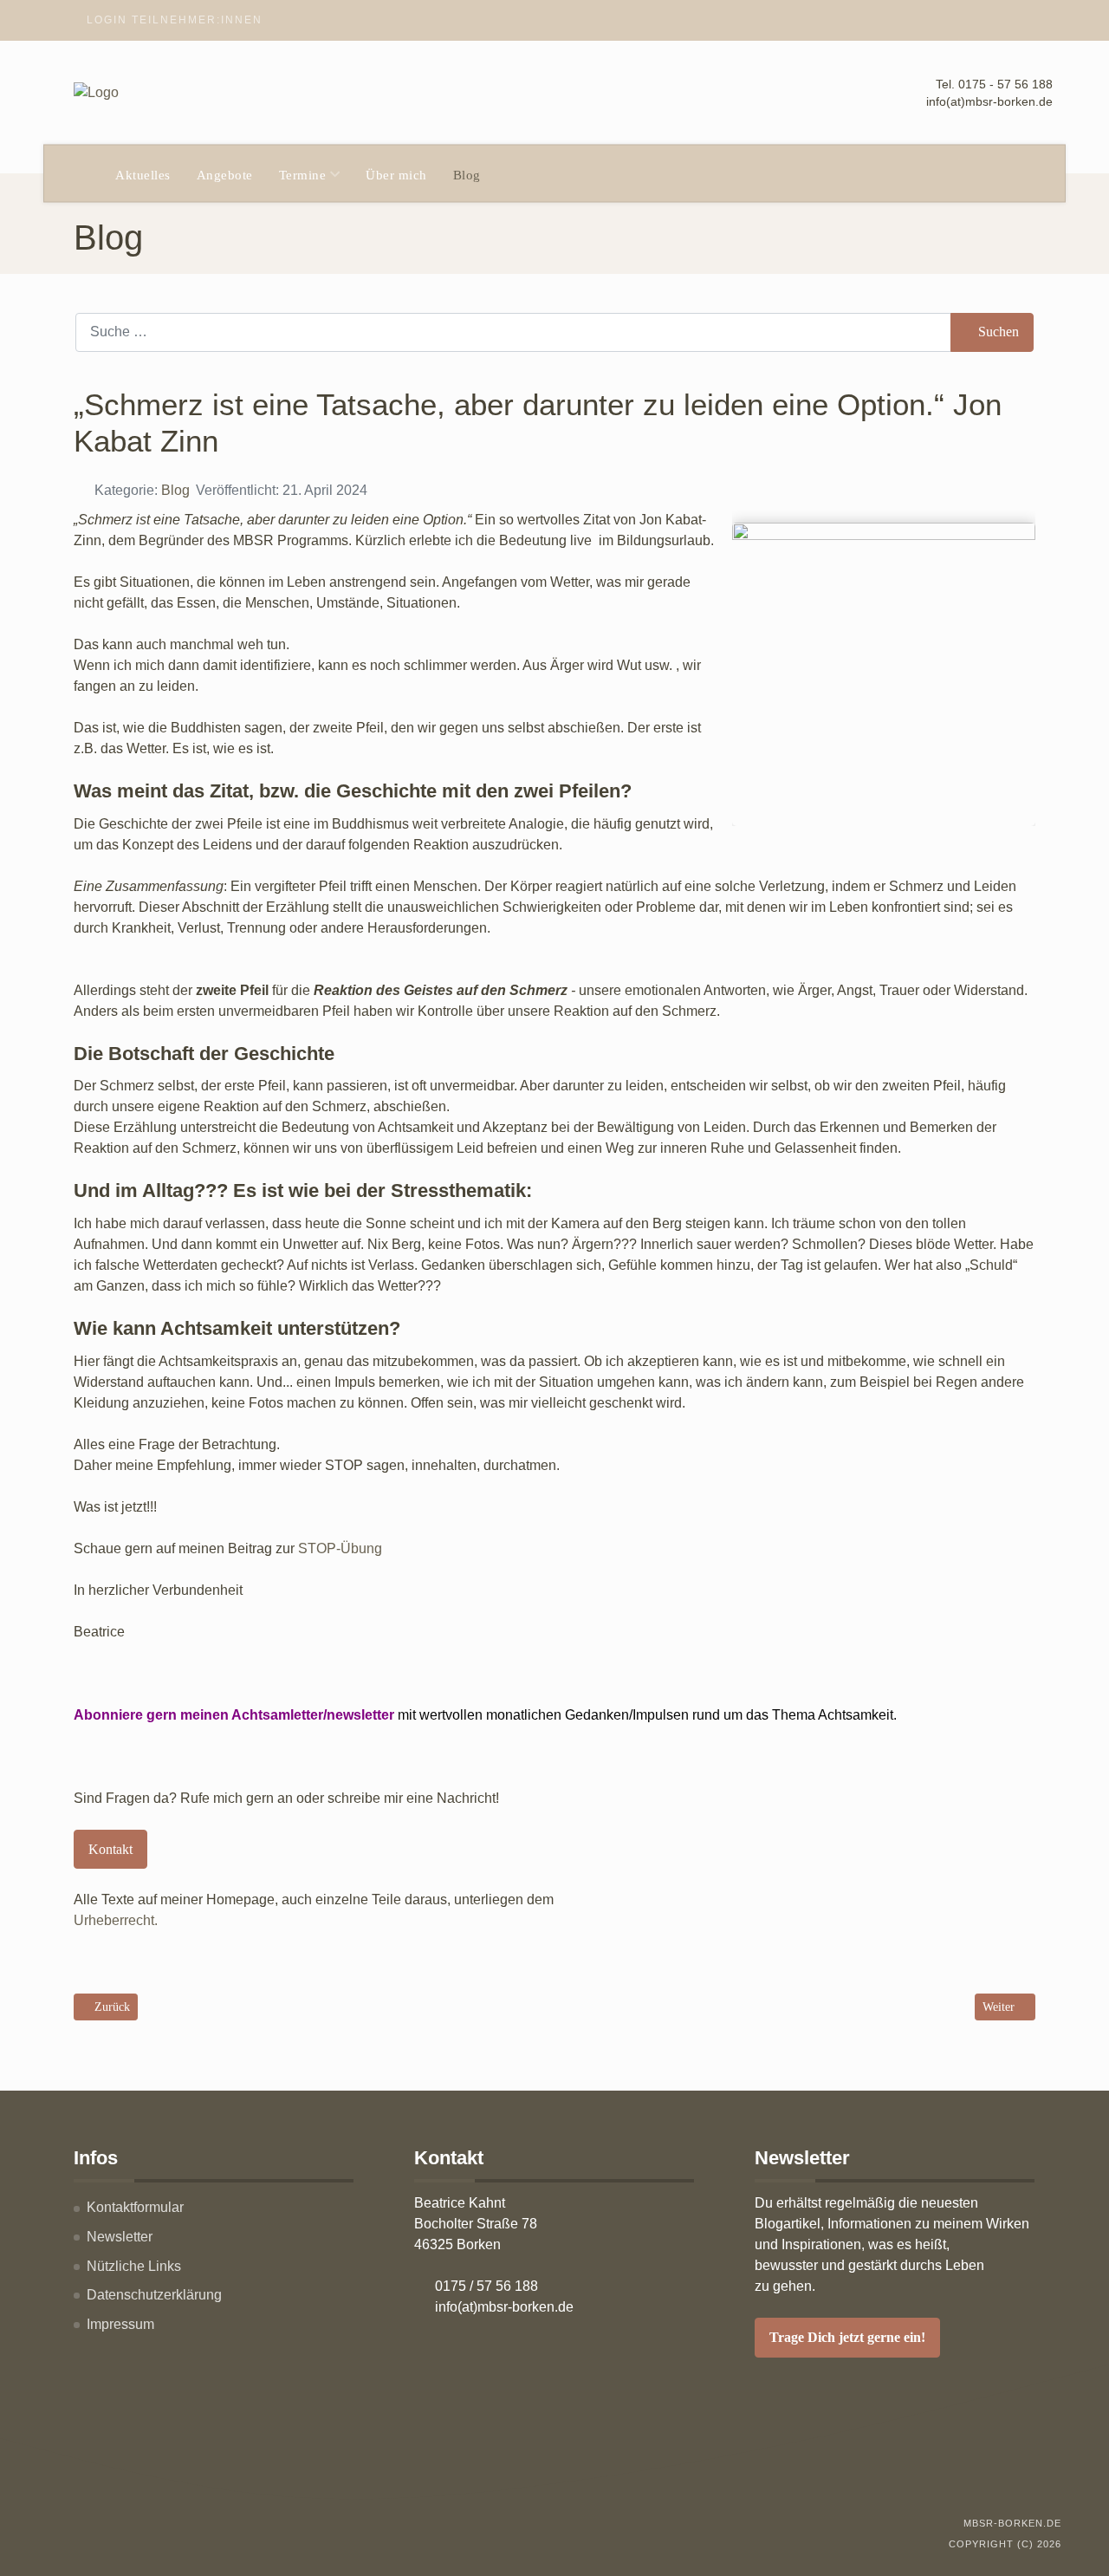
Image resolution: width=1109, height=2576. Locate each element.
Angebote (225, 175)
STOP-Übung (340, 1548)
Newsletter (120, 2237)
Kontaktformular (135, 2207)
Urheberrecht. (116, 1920)
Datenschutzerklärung (154, 2295)
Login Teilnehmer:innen (175, 20)
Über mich (396, 175)
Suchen (999, 332)
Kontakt (110, 1849)
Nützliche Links (134, 2266)
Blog (467, 175)
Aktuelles (143, 175)
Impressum (120, 2324)
